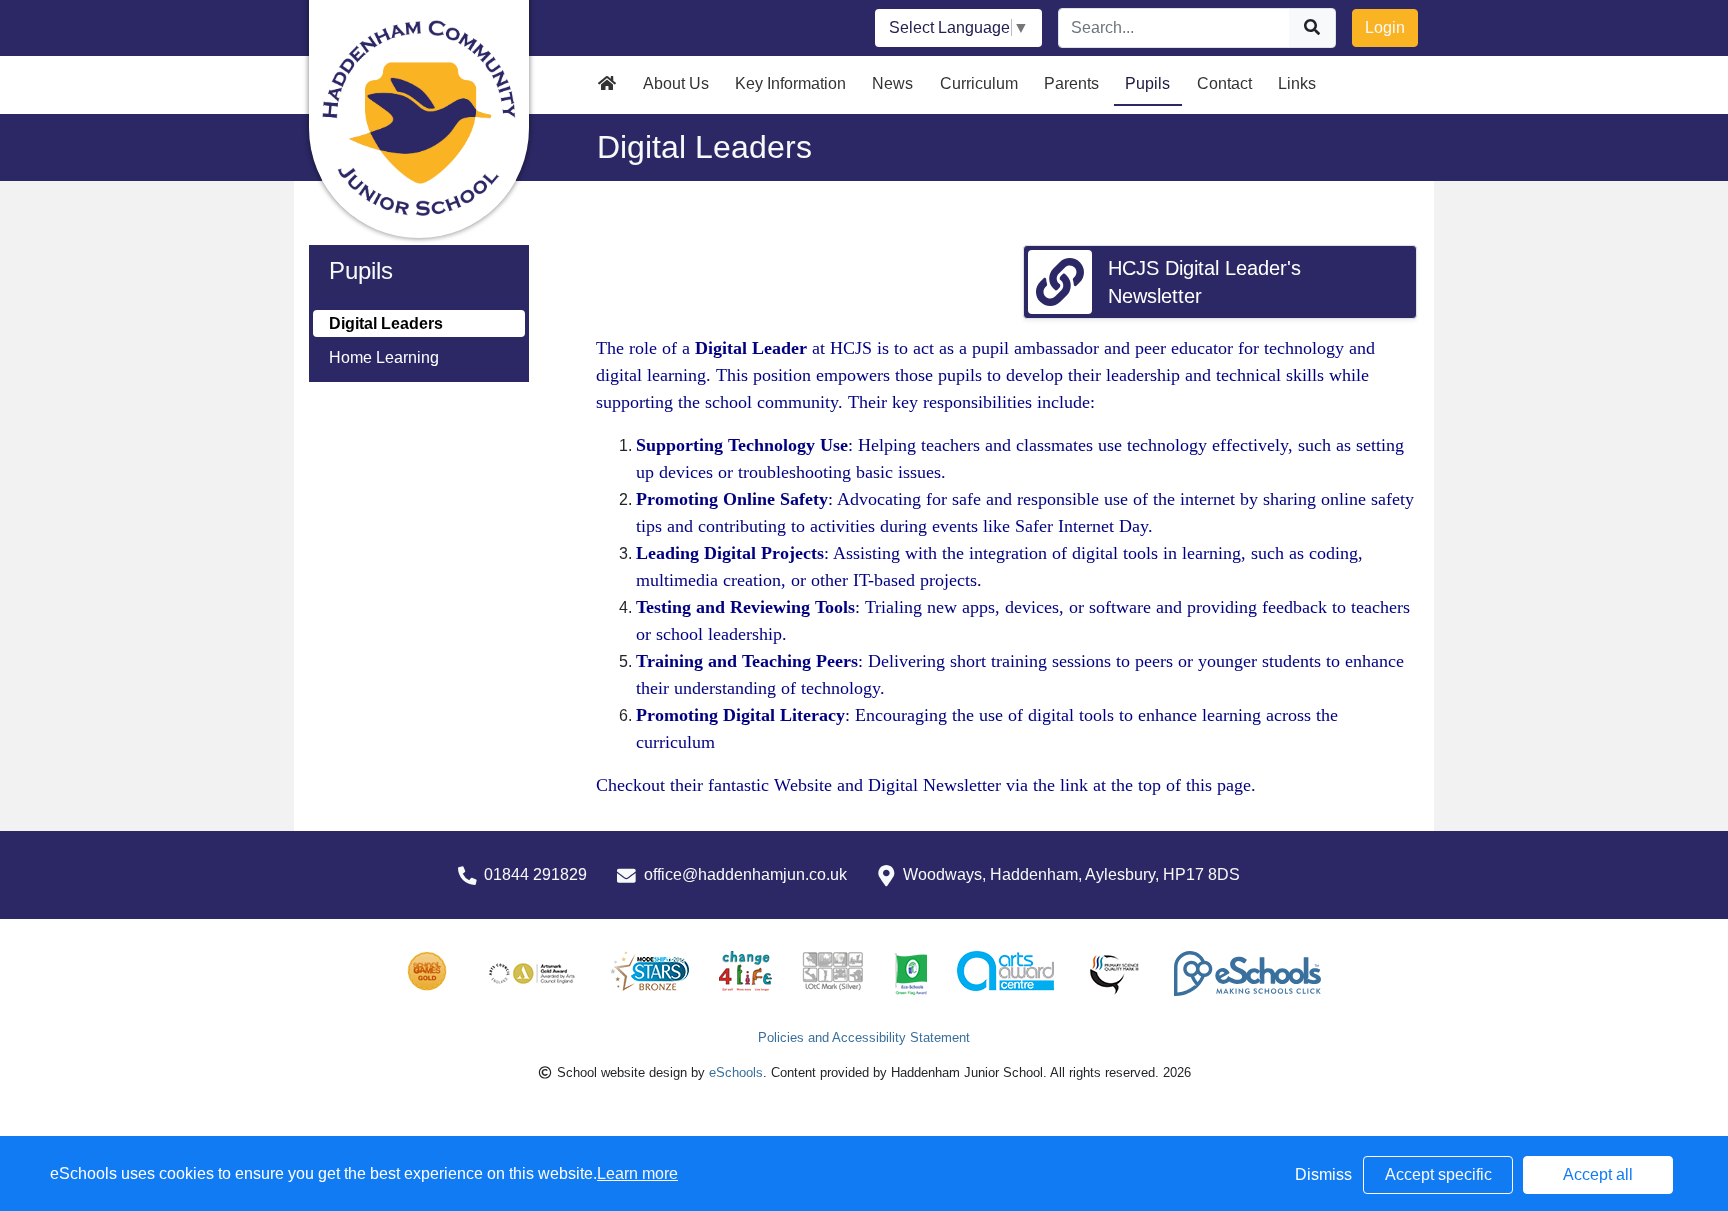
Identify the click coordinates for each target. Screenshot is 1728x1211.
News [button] (892, 83)
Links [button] (1297, 83)
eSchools (736, 1072)
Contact (1224, 83)
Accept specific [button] (1438, 1174)
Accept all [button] (1598, 1174)
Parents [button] (1071, 83)
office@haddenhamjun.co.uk (745, 874)
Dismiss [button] (1323, 1174)
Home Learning (384, 357)
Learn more (637, 1173)
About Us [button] (676, 83)
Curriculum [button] (979, 83)
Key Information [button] (790, 83)
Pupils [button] (1147, 83)
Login (1385, 27)
